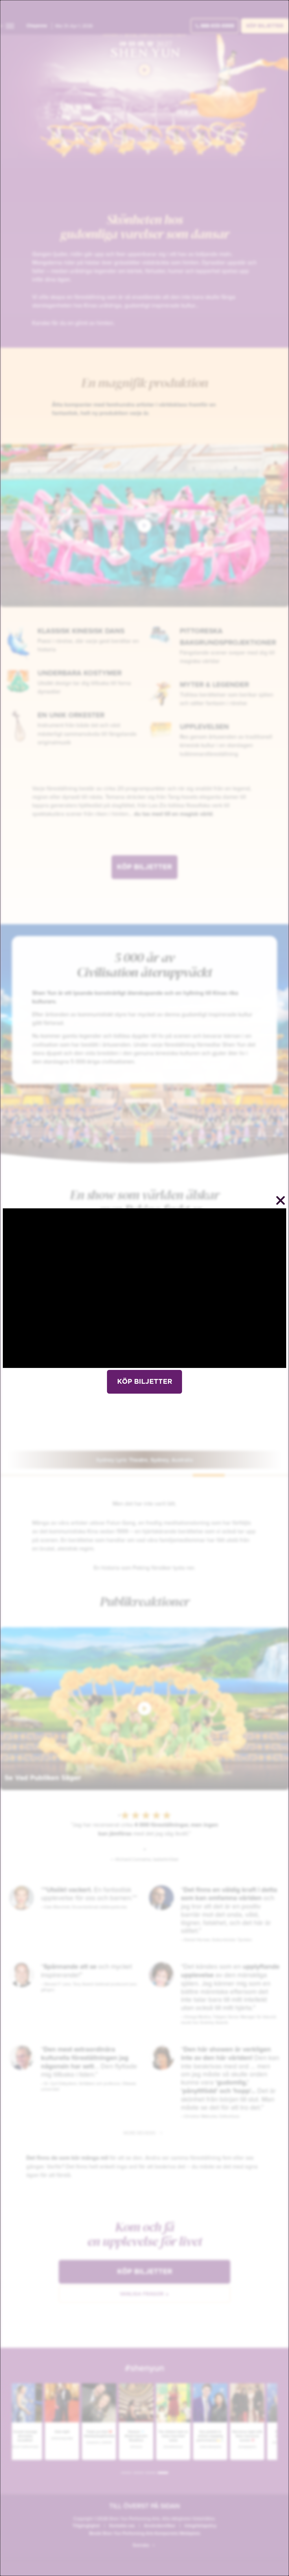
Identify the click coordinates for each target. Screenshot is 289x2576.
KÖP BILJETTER (145, 1382)
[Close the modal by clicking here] (281, 1201)
